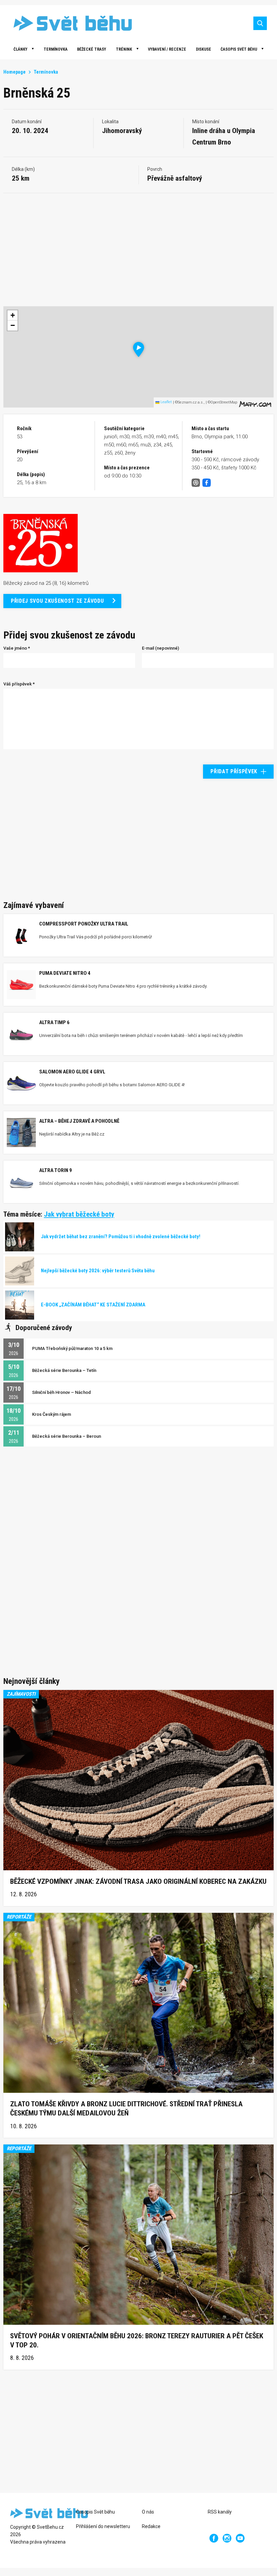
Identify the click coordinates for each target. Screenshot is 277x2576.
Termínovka (56, 49)
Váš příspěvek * (19, 684)
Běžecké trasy (92, 49)
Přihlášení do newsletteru (103, 2526)
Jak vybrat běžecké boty (79, 1214)
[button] (139, 349)
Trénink (124, 49)
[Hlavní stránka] (68, 23)
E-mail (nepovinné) (160, 648)
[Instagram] (227, 2538)
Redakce (151, 2526)
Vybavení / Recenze (167, 49)
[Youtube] (240, 2538)
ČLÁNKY (20, 49)
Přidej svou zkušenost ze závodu (57, 601)
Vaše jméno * (17, 648)
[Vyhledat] (260, 23)
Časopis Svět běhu (239, 49)
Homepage (15, 72)
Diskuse (204, 49)
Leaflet (166, 402)
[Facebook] (214, 2538)
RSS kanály (220, 2512)
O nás (148, 2512)
